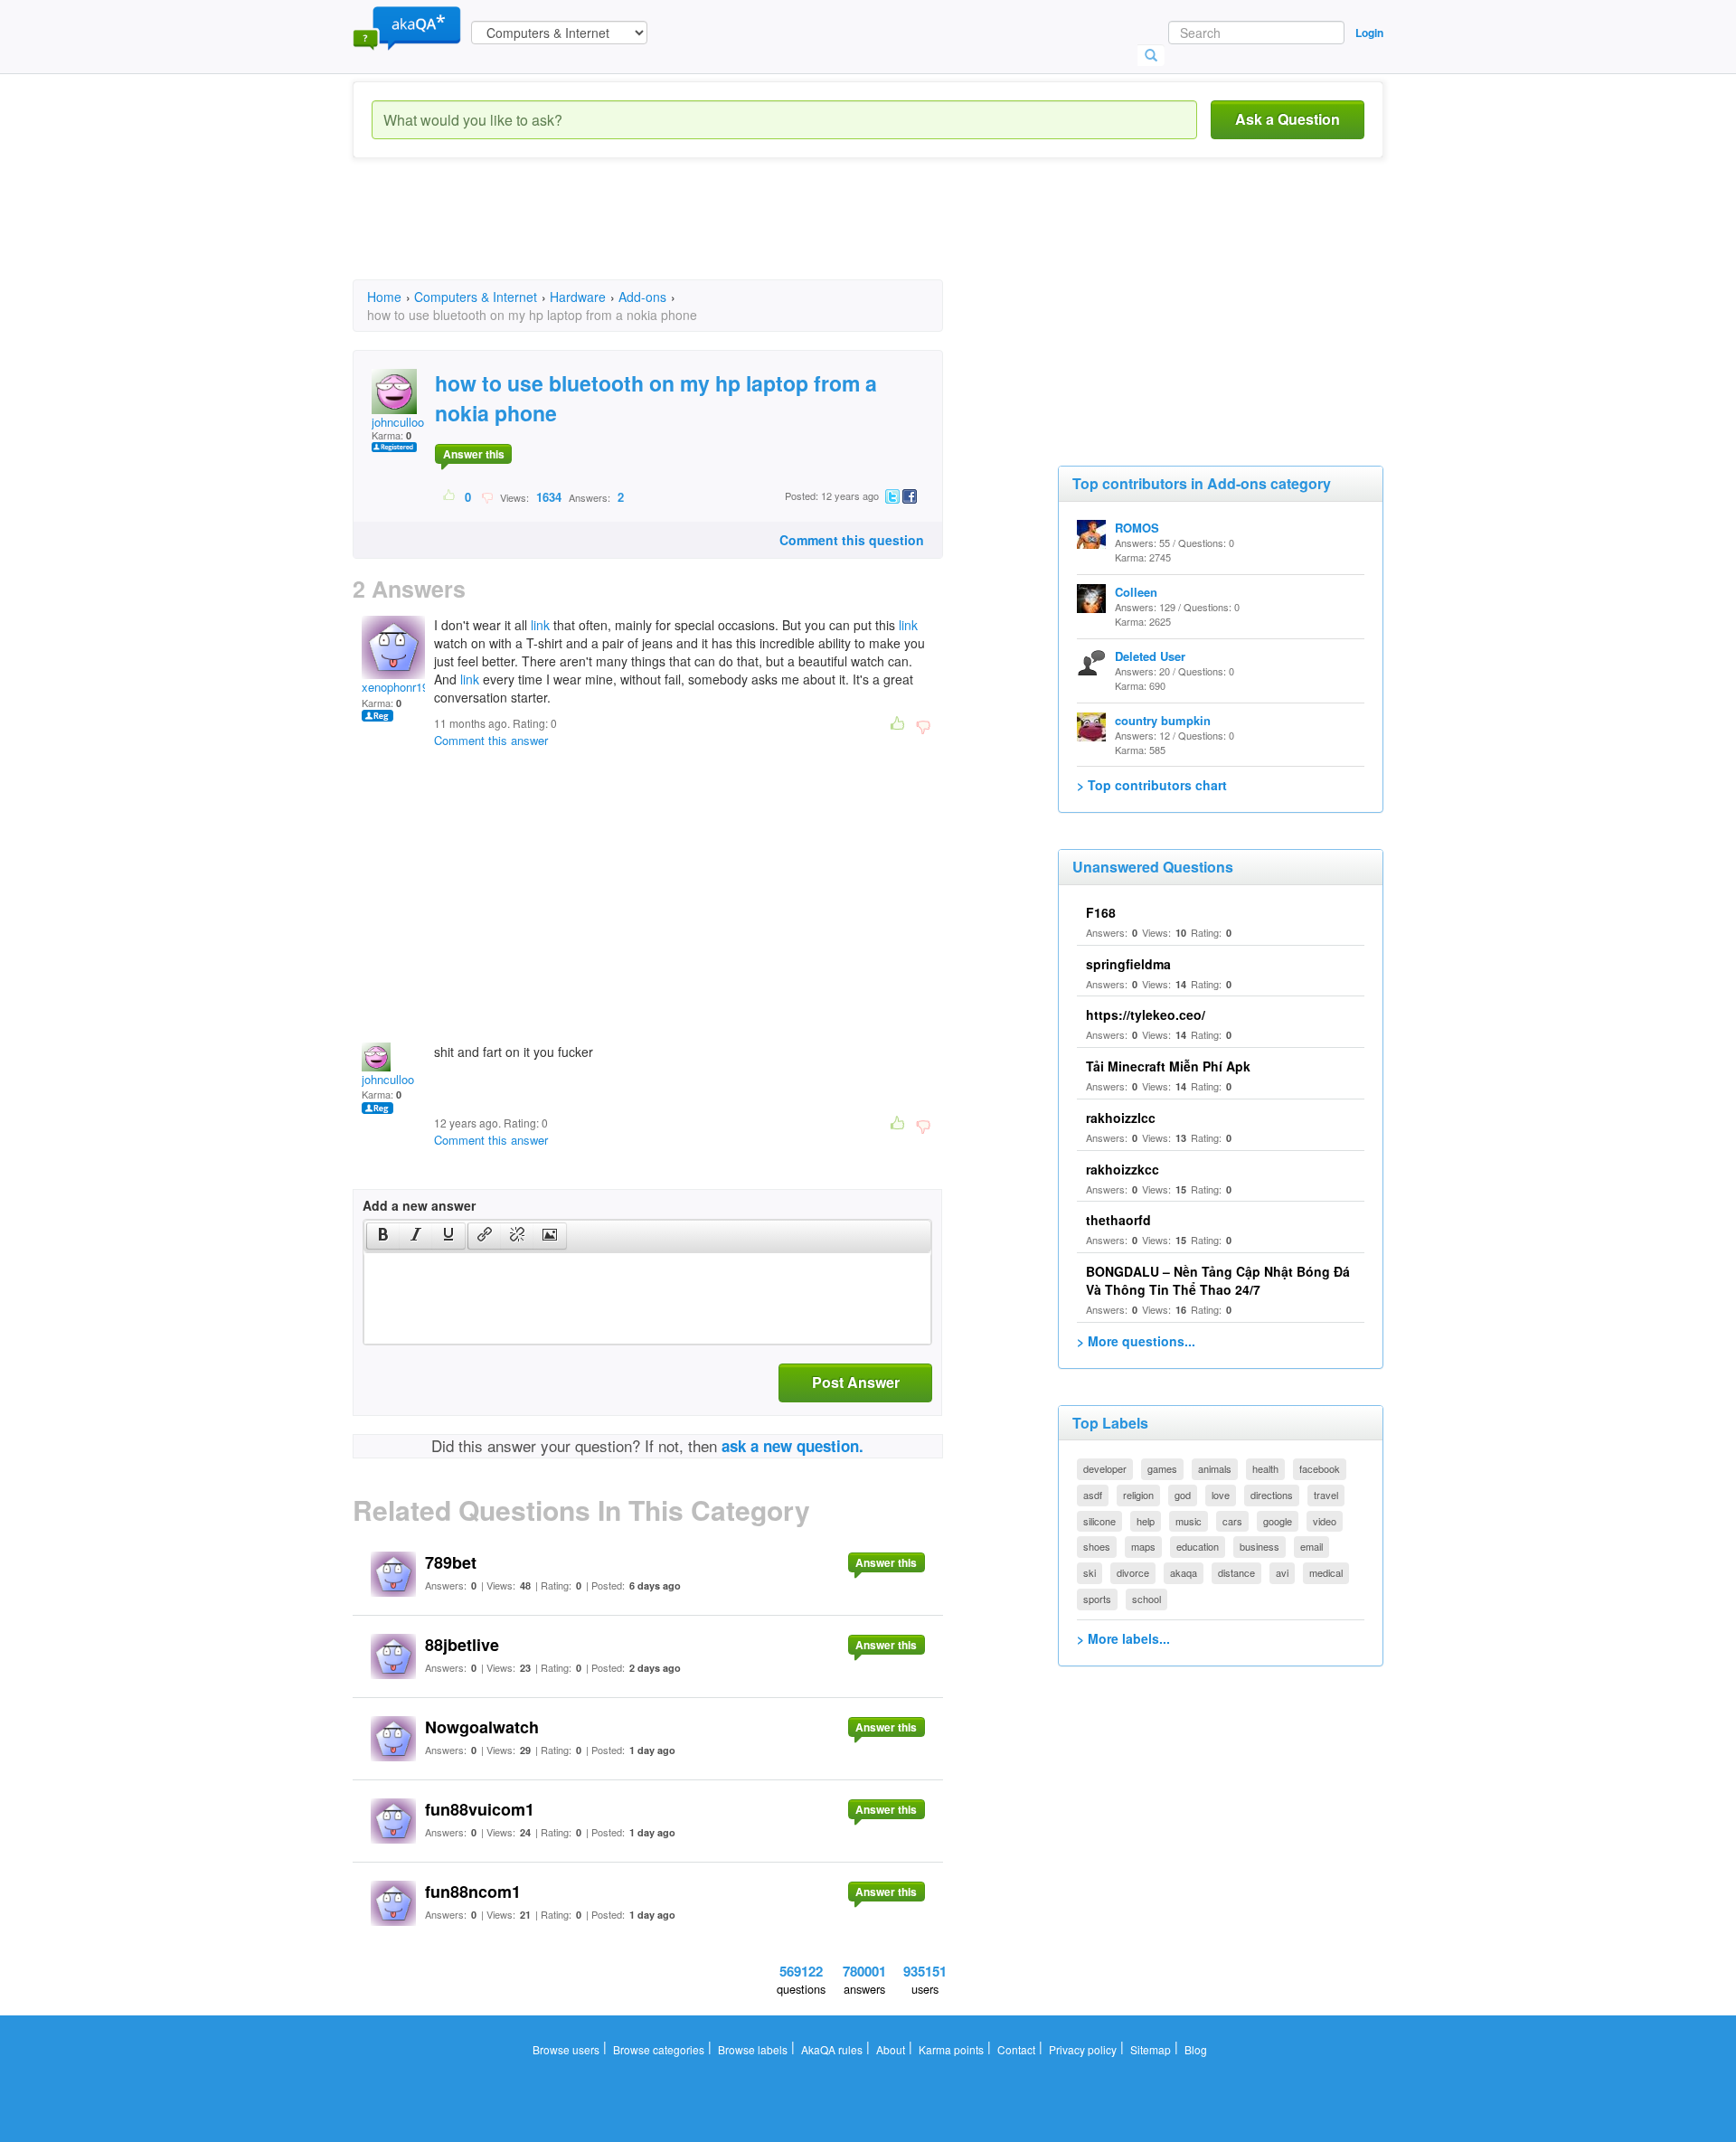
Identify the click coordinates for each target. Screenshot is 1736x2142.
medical (1326, 1572)
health (1265, 1468)
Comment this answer (491, 740)
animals (1215, 1468)
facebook (1320, 1468)
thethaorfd (1118, 1220)
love (1221, 1495)
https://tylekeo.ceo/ (1146, 1014)
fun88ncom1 (473, 1892)
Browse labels (753, 2049)
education (1198, 1546)
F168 (1101, 912)
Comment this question (852, 540)
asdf (1093, 1495)
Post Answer (856, 1382)
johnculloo (398, 422)
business (1260, 1546)
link (540, 625)
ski (1090, 1572)
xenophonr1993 (401, 687)
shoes (1097, 1546)
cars (1232, 1521)
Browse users (566, 2049)
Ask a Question (1288, 119)
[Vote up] (450, 496)
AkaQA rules (832, 2049)
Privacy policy (1083, 2049)
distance (1236, 1572)
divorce (1133, 1572)
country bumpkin (1163, 720)
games (1162, 1468)
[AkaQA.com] (407, 27)
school (1146, 1599)
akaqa (1184, 1572)
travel (1326, 1495)
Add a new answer (419, 1205)
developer (1105, 1468)
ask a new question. (793, 1446)
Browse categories (659, 2049)
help (1146, 1521)
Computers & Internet (476, 297)
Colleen (1136, 592)
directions (1272, 1495)
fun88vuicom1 (480, 1809)
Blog (1196, 2049)
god (1183, 1495)
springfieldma (1128, 964)
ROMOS (1137, 528)
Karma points (951, 2049)
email (1311, 1546)
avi (1282, 1572)
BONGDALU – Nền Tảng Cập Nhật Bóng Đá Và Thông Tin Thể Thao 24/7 (1218, 1280)
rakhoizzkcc (1123, 1169)
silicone (1099, 1521)
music (1189, 1521)
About (891, 2049)
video (1325, 1521)
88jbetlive (462, 1645)
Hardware (578, 297)
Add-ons (642, 297)
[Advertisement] (682, 235)
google (1278, 1521)
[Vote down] (487, 496)
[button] (383, 1236)
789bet (451, 1562)
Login (1369, 33)
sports (1097, 1599)
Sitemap (1151, 2049)
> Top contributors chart (1152, 785)
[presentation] (383, 1236)
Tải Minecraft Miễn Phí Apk (1168, 1066)
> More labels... (1123, 1638)
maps (1143, 1546)
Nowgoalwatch (482, 1727)
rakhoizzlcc (1121, 1118)
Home (384, 297)
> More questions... (1136, 1341)
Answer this (474, 454)
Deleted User (1150, 656)
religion (1138, 1495)
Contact (1016, 2049)
